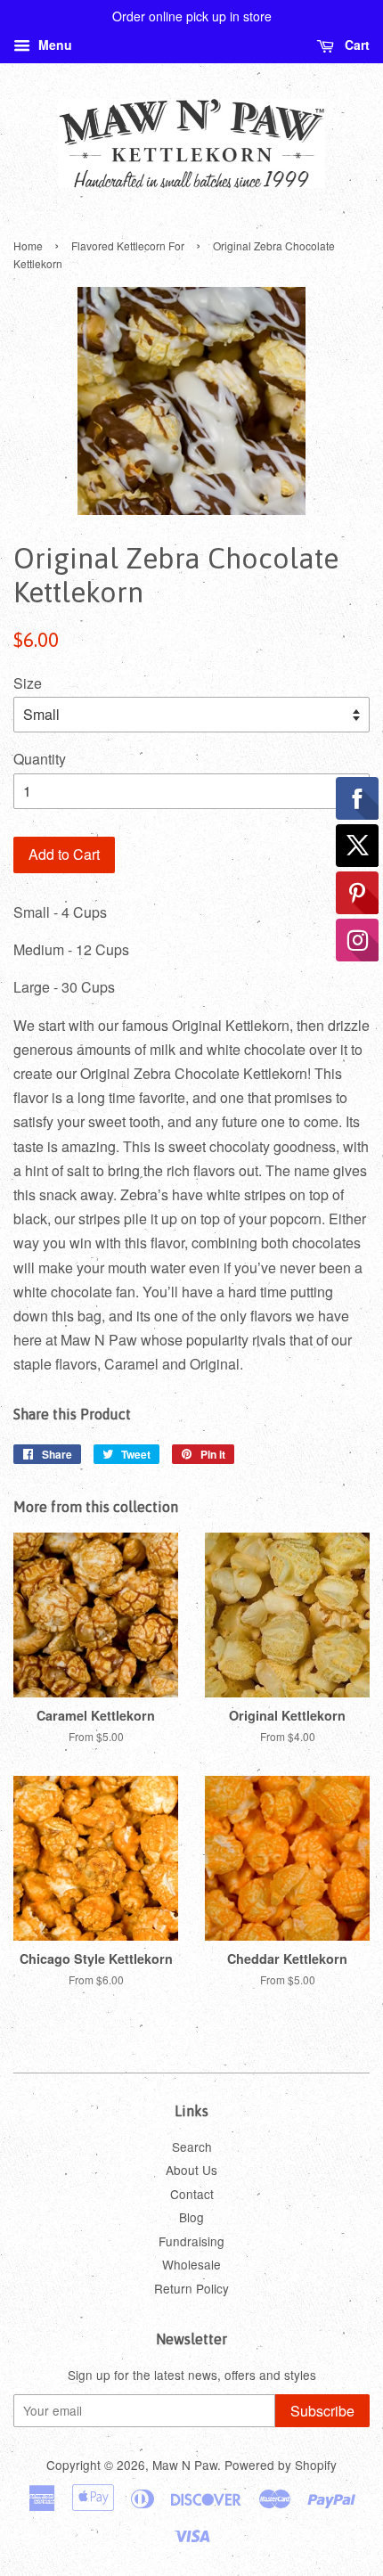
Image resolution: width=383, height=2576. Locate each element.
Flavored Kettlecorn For (128, 245)
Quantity (40, 759)
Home (28, 245)
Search (192, 2147)
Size (28, 683)
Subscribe (322, 2411)
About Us (191, 2170)
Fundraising (191, 2241)
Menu (53, 45)
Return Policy (191, 2288)
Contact (192, 2194)
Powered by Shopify (281, 2465)
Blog (191, 2217)
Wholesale (191, 2264)
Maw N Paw (185, 2465)
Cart (355, 45)
